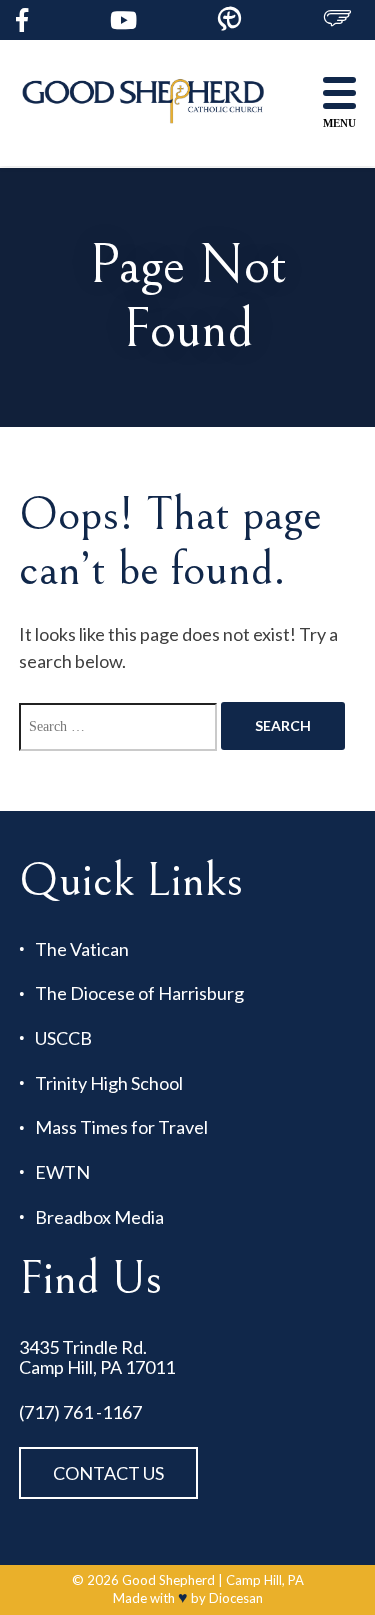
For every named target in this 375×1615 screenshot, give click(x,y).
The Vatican (82, 949)
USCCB (63, 1038)
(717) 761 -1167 (80, 1412)
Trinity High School (109, 1083)
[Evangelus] (337, 19)
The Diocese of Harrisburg (139, 993)
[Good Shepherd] (144, 103)
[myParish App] (229, 19)
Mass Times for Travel (121, 1127)
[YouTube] (123, 20)
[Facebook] (22, 20)
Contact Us (108, 1473)
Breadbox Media (99, 1217)
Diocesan (236, 1598)
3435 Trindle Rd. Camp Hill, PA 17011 (97, 1357)
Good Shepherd (168, 1580)
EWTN (62, 1172)
